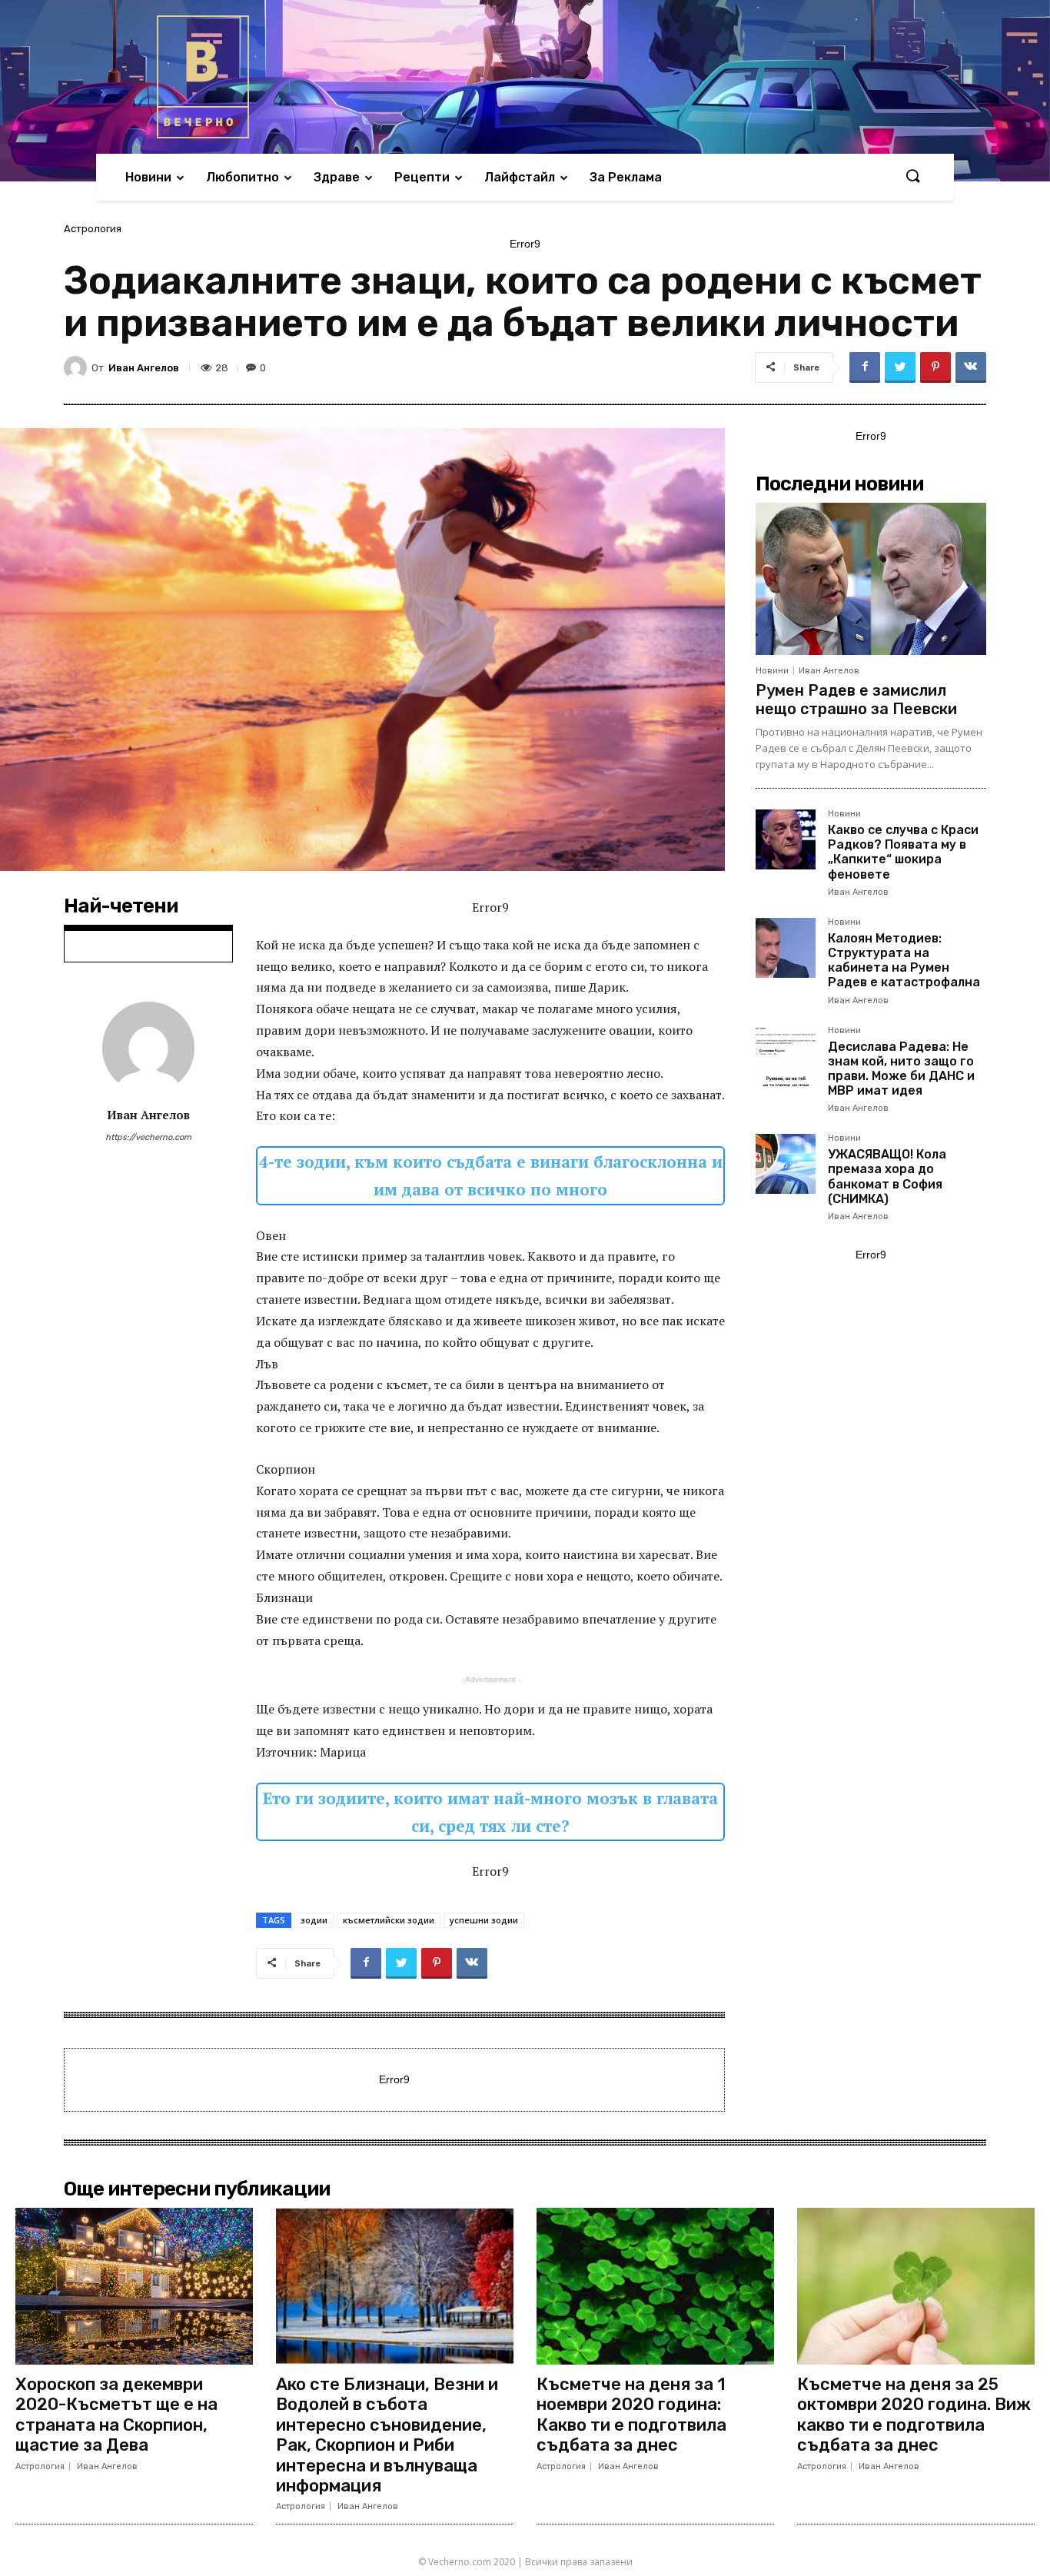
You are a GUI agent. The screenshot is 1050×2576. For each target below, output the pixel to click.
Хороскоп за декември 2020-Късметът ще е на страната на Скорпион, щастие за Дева (116, 2415)
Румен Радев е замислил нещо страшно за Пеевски (856, 700)
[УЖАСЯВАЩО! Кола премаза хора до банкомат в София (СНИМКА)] (786, 1164)
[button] (912, 177)
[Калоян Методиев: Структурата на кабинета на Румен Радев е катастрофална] (786, 948)
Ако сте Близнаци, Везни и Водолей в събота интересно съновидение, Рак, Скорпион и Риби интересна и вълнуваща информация (387, 2435)
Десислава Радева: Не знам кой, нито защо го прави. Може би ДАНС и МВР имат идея (901, 1069)
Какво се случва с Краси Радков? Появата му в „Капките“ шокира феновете (903, 852)
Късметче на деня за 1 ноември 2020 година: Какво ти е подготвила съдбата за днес (631, 2415)
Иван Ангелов (144, 368)
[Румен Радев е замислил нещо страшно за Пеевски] (871, 579)
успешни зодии (484, 1920)
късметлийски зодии (389, 1920)
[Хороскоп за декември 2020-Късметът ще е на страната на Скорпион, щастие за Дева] (134, 2286)
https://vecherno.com (148, 1137)
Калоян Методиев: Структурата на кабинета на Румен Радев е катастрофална (904, 961)
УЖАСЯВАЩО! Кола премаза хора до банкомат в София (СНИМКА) (887, 1177)
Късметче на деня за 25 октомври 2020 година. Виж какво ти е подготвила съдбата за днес (914, 2415)
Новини (772, 671)
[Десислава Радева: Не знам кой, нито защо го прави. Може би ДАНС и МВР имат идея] (786, 1056)
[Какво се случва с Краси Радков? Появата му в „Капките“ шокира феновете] (786, 839)
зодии (314, 1920)
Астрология (93, 229)
